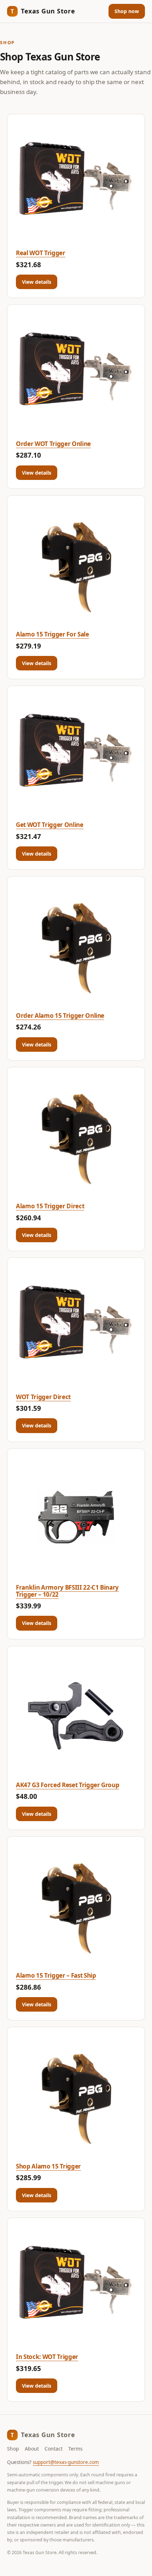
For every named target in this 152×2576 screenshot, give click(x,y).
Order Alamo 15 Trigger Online (60, 1016)
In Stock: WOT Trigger (47, 2357)
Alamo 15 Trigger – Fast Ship (56, 1975)
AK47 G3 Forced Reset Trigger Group (68, 1785)
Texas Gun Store (43, 11)
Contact (54, 2449)
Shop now (127, 11)
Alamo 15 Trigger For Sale (52, 634)
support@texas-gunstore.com (66, 2462)
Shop (13, 2449)
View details (37, 282)
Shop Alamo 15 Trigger (48, 2166)
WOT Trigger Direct (43, 1397)
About (32, 2449)
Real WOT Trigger (41, 253)
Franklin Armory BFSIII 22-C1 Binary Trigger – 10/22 (67, 1591)
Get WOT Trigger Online (50, 825)
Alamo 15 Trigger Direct (50, 1206)
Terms (75, 2449)
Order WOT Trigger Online (53, 444)
